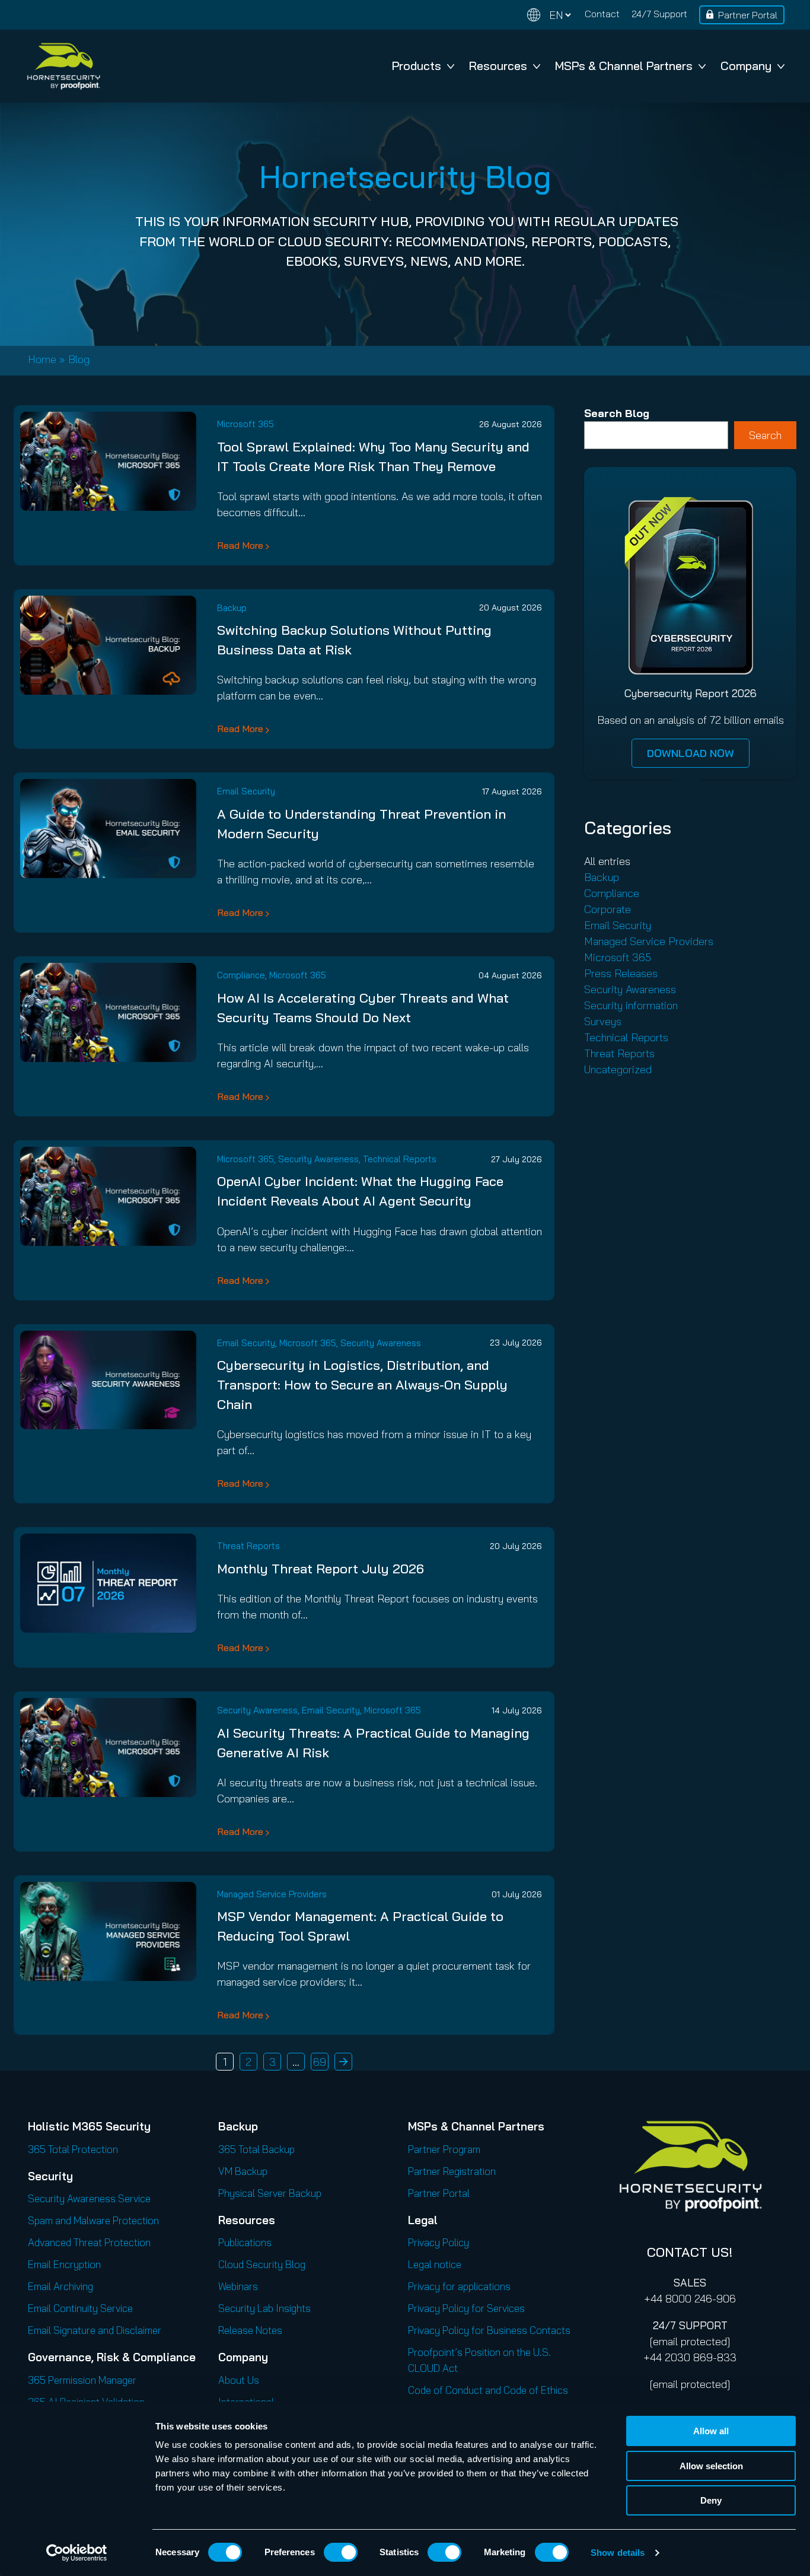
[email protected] (690, 2341)
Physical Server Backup (270, 2193)
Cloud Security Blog (262, 2264)
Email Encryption (64, 2264)
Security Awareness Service (89, 2198)
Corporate (607, 909)
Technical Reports (400, 1159)
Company (746, 66)
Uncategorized (618, 1069)
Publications (245, 2242)
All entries (607, 861)
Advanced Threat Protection (89, 2242)
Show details (618, 2553)
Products (417, 66)
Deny (711, 2500)
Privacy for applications (459, 2286)
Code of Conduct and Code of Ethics (488, 2390)
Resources (498, 66)
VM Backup (243, 2171)
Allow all (711, 2431)
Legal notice (435, 2264)
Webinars (238, 2286)
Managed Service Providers (272, 1894)
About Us (239, 2380)
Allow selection (711, 2466)
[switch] (341, 2552)
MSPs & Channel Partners (624, 66)
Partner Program (444, 2149)
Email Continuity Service (80, 2308)
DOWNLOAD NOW (691, 753)
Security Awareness (318, 1159)
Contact (602, 14)
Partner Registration (452, 2171)
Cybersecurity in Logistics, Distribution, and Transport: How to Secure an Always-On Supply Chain (362, 1385)
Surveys (603, 1021)
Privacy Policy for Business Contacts (489, 2330)
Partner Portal (748, 15)
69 (320, 2062)
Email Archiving (60, 2286)
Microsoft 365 (245, 424)
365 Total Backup (256, 2149)
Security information (631, 1005)
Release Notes (250, 2330)
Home (42, 359)
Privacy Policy (439, 2242)
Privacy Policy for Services (466, 2308)
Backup (232, 608)
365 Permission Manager (82, 2380)
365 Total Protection (73, 2149)
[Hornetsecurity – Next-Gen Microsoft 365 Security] (63, 66)
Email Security (246, 791)
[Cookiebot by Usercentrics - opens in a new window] (77, 2553)
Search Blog (617, 413)
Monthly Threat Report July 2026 (321, 1569)
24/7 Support (659, 14)
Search (765, 435)
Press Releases (621, 973)
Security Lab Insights (264, 2308)
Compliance (241, 975)
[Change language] (549, 15)
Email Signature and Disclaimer (95, 2330)
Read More (240, 545)
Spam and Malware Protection (93, 2220)
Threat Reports (248, 1546)
